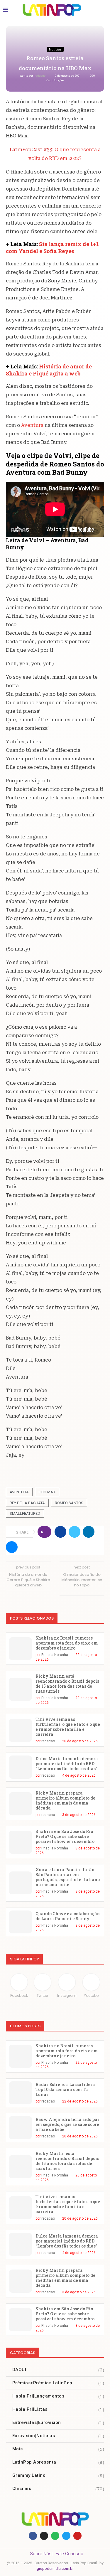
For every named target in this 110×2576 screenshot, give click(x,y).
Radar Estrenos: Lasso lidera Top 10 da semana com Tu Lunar (65, 2089)
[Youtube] (77, 2536)
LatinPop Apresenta (58, 2462)
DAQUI (58, 2370)
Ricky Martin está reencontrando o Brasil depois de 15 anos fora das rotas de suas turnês (67, 1684)
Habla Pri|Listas (58, 2409)
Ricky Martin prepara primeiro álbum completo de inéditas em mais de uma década (65, 1800)
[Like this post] (46, 1532)
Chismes (58, 2489)
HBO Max (47, 1492)
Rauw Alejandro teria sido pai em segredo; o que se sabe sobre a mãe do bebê (67, 2124)
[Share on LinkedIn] (89, 1532)
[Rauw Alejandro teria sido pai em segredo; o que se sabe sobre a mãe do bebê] (20, 2128)
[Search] (101, 10)
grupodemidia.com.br (55, 2569)
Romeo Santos (69, 1503)
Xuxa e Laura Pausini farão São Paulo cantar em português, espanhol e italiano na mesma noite (68, 1877)
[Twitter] (66, 2536)
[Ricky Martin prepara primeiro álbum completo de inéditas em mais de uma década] (20, 1804)
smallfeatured (25, 1513)
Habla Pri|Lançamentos (58, 2396)
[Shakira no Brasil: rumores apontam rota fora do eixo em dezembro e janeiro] (20, 1649)
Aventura (32, 425)
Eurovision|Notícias (58, 2436)
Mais (58, 2449)
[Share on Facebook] (60, 1532)
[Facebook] (33, 2536)
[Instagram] (44, 2536)
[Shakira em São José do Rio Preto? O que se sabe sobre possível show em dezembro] (20, 1842)
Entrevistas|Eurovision (58, 2422)
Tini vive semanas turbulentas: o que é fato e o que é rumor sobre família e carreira (68, 1727)
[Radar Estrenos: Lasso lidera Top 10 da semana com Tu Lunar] (20, 2093)
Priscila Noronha (55, 1655)
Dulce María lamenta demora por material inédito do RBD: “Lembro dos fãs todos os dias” (67, 1764)
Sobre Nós (41, 2554)
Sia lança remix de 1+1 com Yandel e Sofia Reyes (52, 247)
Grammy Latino (58, 2475)
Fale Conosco (70, 2554)
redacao (40, 76)
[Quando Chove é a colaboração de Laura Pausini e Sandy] (20, 1922)
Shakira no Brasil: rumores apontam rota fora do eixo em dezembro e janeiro (67, 1643)
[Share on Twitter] (75, 1532)
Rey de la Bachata (27, 1503)
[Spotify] (55, 2536)
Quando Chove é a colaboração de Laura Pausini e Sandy (67, 1916)
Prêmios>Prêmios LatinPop (58, 2383)
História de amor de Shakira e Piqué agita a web (49, 370)
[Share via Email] (12, 1547)
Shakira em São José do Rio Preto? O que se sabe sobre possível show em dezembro (65, 1836)
